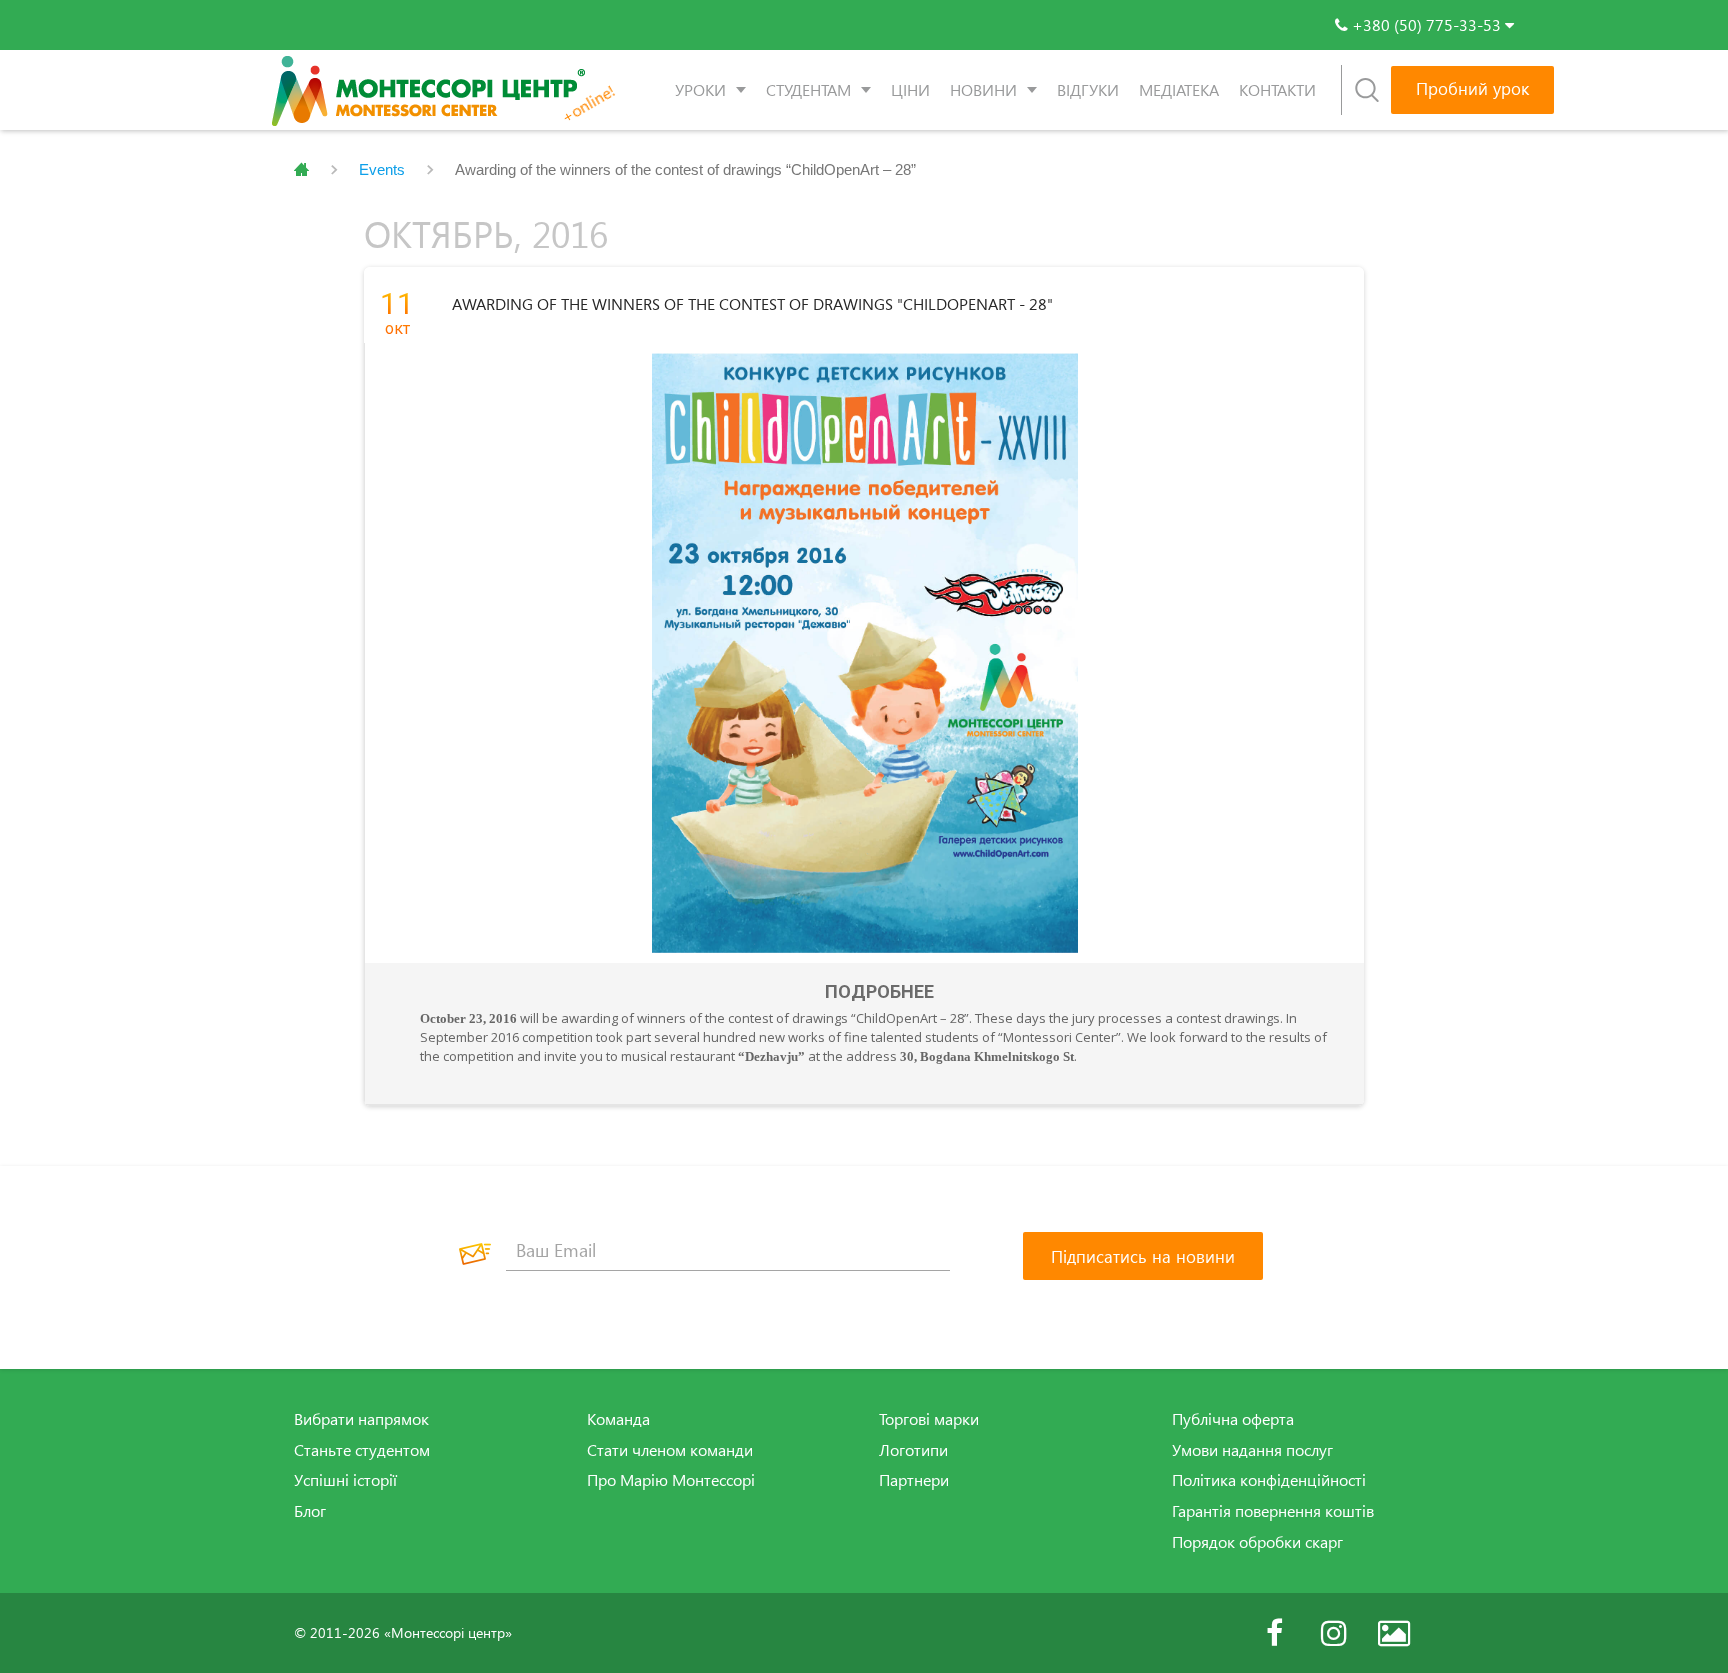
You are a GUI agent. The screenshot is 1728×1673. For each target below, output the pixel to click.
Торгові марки (929, 1419)
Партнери (914, 1480)
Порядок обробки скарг (1257, 1542)
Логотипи (913, 1450)
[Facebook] (1274, 1633)
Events (382, 169)
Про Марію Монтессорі (671, 1480)
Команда (618, 1419)
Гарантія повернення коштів (1273, 1511)
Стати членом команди (670, 1450)
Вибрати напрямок (361, 1419)
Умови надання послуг (1252, 1450)
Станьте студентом (362, 1450)
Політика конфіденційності (1269, 1480)
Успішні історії (345, 1480)
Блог (310, 1511)
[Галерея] (1394, 1633)
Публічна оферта (1233, 1419)
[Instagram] (1334, 1633)
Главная (301, 170)
